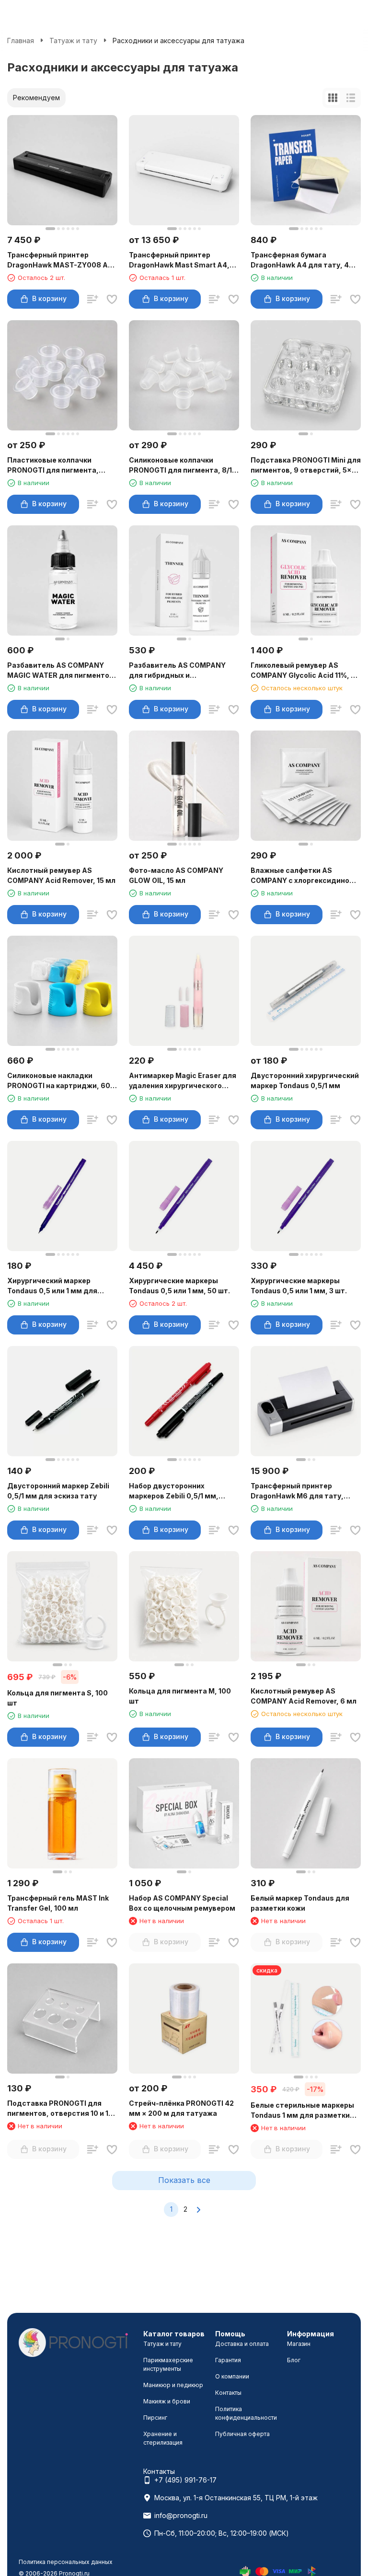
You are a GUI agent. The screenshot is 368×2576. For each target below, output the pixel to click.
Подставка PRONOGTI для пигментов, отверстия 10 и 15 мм (60, 2109)
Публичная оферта (242, 2434)
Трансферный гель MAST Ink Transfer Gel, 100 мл (58, 1903)
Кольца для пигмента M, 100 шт (180, 1696)
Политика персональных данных (66, 2562)
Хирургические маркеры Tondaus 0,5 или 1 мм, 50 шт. (179, 1286)
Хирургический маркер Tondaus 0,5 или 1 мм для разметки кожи (52, 1286)
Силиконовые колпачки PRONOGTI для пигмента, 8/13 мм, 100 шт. (183, 465)
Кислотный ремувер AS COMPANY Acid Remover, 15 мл (61, 875)
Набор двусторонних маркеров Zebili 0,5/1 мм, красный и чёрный (174, 1491)
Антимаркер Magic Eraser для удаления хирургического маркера (183, 1081)
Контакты (228, 2393)
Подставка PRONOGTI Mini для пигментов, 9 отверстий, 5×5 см (306, 465)
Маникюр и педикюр (173, 2385)
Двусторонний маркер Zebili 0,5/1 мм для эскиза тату (58, 1491)
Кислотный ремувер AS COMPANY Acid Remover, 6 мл (304, 1696)
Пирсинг (155, 2418)
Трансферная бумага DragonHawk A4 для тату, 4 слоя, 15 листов (300, 260)
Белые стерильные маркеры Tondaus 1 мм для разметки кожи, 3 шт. (302, 2111)
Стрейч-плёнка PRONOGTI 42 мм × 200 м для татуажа (181, 2108)
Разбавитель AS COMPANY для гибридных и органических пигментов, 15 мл (180, 671)
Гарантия (228, 2360)
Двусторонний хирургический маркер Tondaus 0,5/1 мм (305, 1080)
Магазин (299, 2344)
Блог (294, 2360)
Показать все (184, 2180)
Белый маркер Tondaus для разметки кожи (300, 1903)
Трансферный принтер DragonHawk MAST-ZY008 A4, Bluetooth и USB (61, 260)
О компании (232, 2376)
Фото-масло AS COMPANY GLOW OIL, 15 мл (176, 875)
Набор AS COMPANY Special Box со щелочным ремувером (182, 1903)
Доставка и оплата (242, 2344)
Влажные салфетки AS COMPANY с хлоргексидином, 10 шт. (304, 876)
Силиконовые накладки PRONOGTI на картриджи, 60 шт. (59, 1081)
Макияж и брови (167, 2401)
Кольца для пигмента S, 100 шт (57, 1698)
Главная (21, 41)
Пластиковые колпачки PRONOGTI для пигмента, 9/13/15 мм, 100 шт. (53, 465)
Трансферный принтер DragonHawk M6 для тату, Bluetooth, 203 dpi (297, 1491)
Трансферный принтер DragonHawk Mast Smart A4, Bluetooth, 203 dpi (179, 260)
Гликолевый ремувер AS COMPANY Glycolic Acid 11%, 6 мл (303, 671)
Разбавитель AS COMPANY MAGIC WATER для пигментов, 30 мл (62, 671)
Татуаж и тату (73, 41)
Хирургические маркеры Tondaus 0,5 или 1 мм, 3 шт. (299, 1286)
